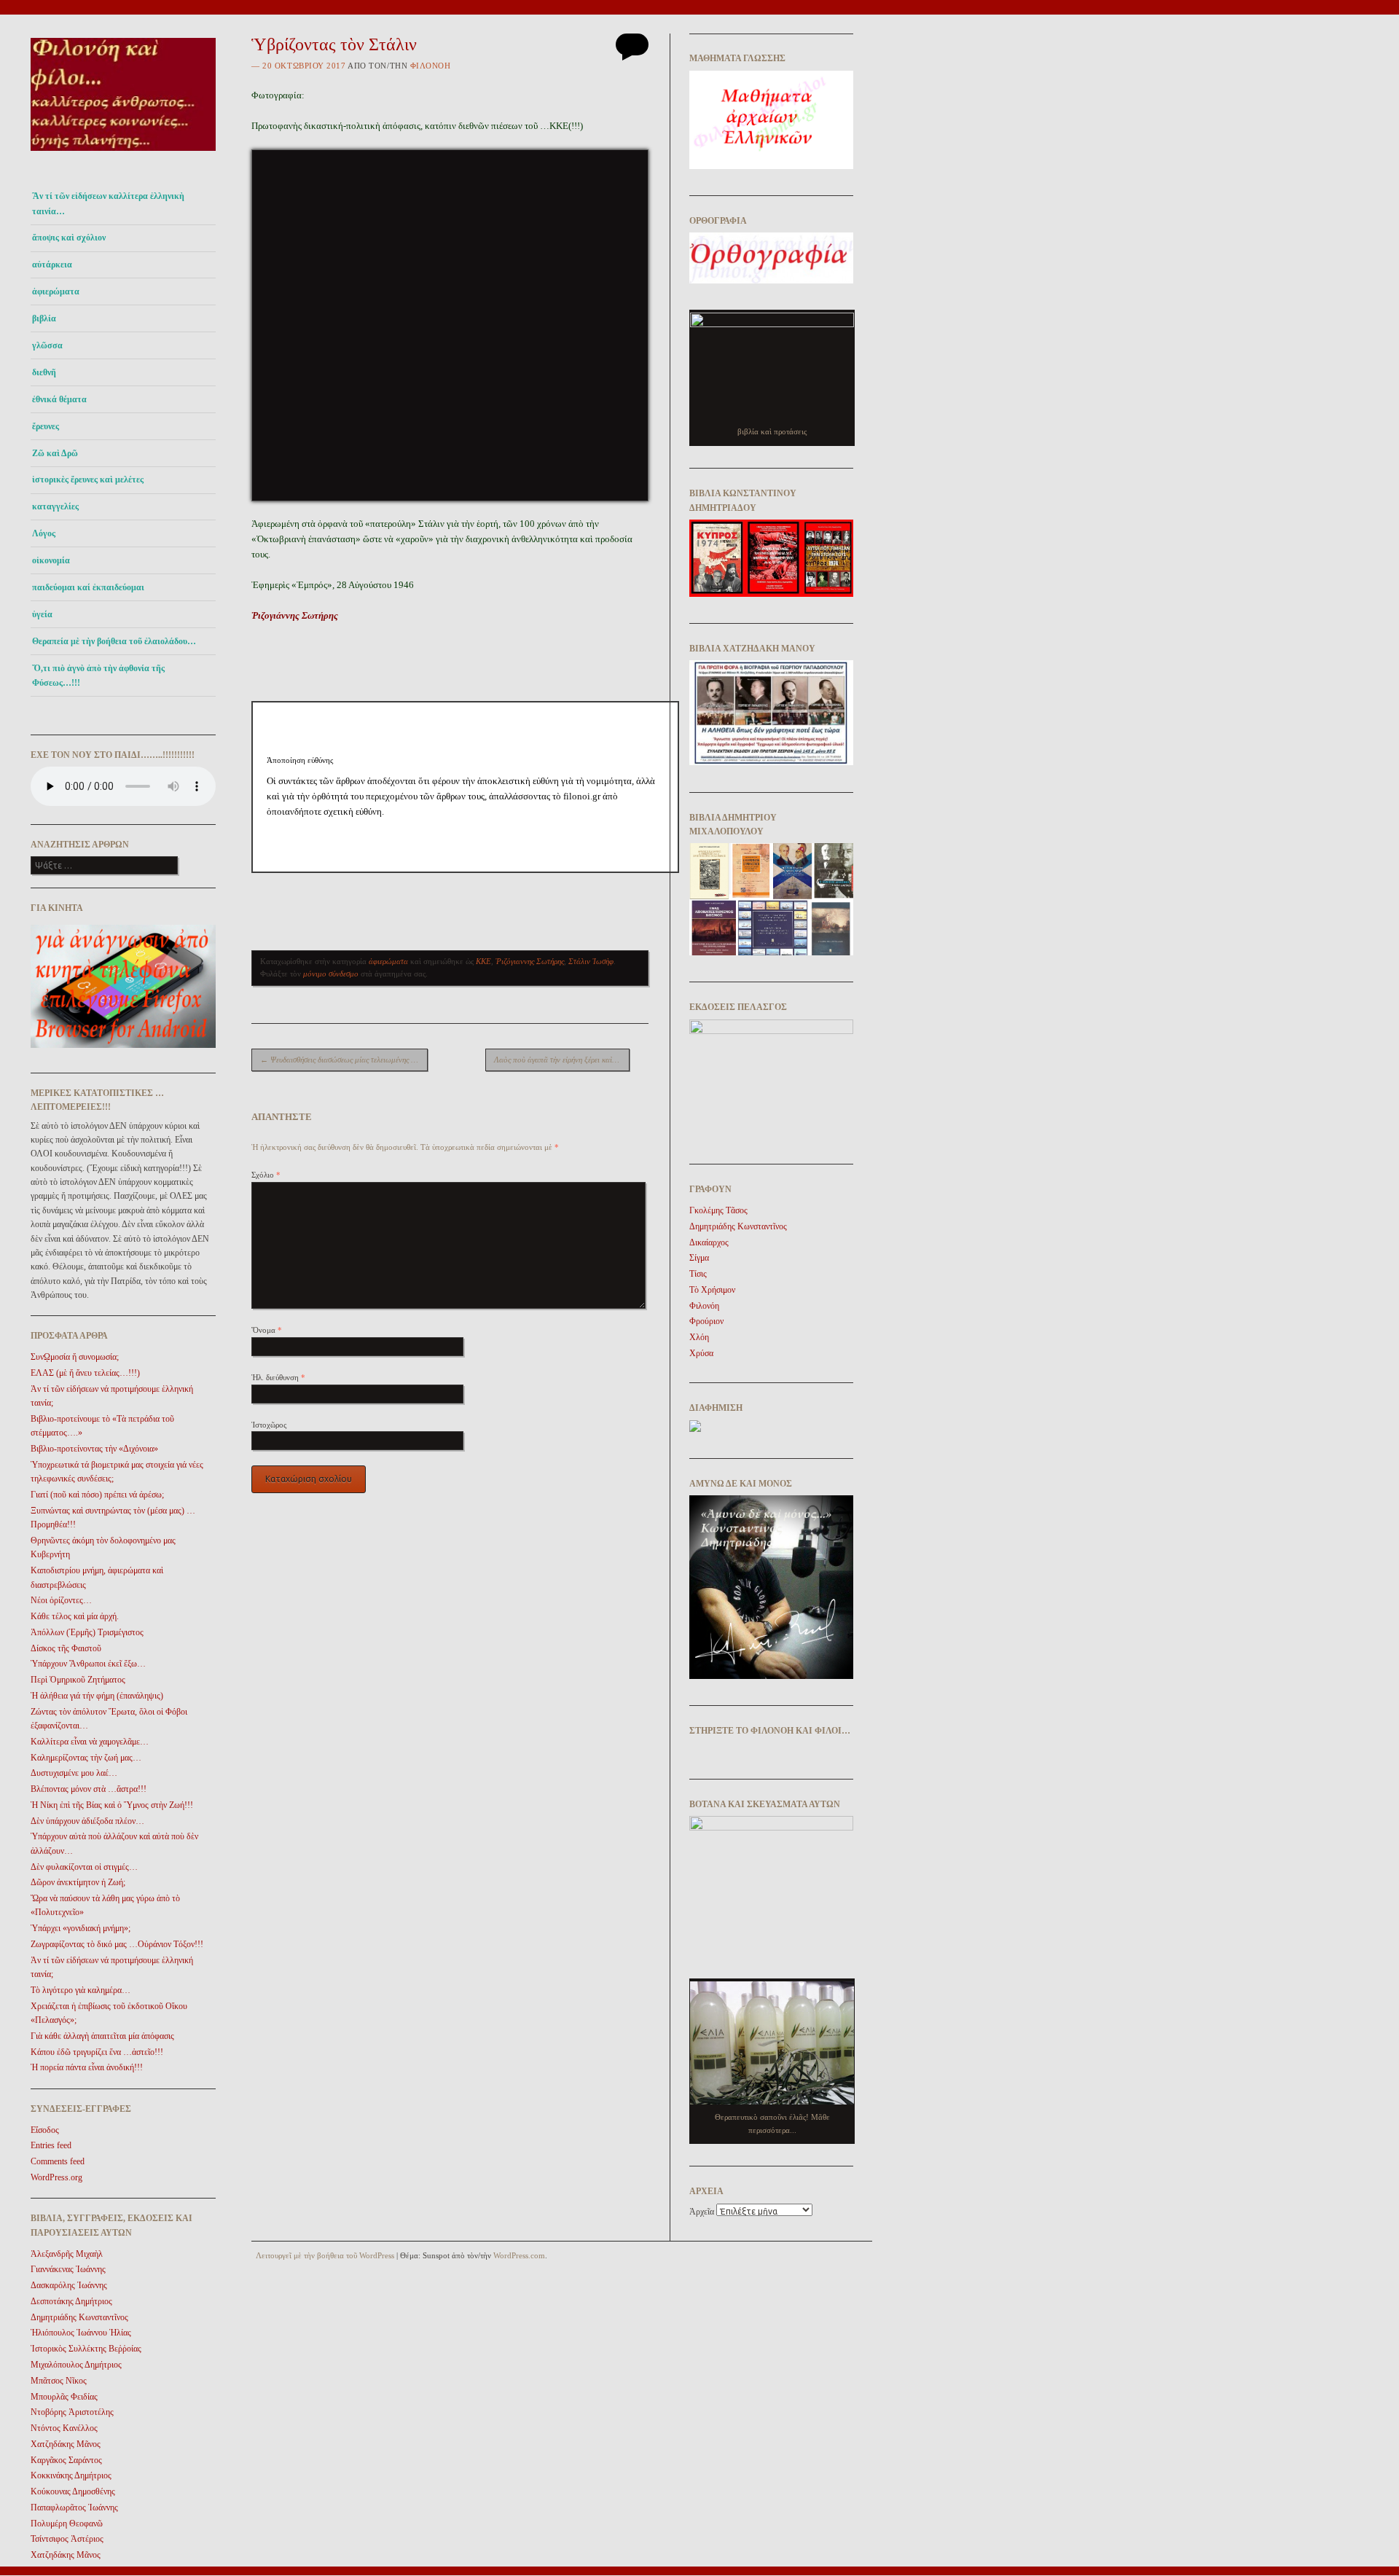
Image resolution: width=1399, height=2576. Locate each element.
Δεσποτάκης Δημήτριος (71, 2301)
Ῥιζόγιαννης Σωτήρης (530, 961)
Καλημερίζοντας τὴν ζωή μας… (86, 1758)
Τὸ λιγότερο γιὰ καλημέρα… (81, 1990)
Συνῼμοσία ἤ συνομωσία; (75, 1357)
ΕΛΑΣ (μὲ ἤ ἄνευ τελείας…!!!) (85, 1373)
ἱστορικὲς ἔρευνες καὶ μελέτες (88, 479)
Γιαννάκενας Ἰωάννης (68, 2269)
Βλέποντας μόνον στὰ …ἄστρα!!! (89, 1789)
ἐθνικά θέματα (59, 399)
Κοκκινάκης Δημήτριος (71, 2475)
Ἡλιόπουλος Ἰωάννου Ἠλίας (81, 2333)
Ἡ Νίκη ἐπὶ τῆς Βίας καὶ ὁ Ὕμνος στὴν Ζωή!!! (112, 1805)
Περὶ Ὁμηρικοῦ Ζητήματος (78, 1680)
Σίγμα (699, 1258)
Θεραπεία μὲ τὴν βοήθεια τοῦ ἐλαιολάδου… (114, 641)
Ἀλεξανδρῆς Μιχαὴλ (67, 2254)
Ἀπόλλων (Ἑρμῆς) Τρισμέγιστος (87, 1632)
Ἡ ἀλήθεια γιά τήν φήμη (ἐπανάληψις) (97, 1696)
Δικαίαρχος (709, 1242)
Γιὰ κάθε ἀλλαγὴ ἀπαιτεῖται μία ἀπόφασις (102, 2036)
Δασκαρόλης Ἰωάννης (69, 2285)
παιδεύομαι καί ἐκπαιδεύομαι (88, 587)
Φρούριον (706, 1321)
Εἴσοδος (45, 2130)
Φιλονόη (431, 66)
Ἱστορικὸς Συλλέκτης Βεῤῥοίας (86, 2349)
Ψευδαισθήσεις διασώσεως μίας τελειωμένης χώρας (344, 1060)
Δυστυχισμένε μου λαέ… (74, 1773)
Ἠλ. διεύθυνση (278, 1377)
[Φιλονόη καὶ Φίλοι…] (123, 155)
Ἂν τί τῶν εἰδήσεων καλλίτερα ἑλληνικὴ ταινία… (108, 203)
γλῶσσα (47, 345)
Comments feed (58, 2161)
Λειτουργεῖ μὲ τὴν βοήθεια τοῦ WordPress (325, 2255)
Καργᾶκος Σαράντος (66, 2460)
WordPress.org (56, 2177)
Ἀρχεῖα (702, 2212)
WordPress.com (519, 2255)
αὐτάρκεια (52, 265)
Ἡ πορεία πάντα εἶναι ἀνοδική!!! (87, 2067)
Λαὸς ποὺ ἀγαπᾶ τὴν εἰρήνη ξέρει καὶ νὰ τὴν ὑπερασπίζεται (562, 1060)
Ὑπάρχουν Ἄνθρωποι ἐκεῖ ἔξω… (88, 1664)
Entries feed (51, 2145)
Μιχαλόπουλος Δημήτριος (76, 2365)
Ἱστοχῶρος (269, 1425)
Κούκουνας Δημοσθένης (73, 2491)
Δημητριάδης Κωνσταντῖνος (79, 2317)
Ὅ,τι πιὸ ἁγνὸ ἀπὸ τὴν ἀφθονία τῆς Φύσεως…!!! (98, 676)
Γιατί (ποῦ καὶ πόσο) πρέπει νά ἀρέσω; (97, 1495)
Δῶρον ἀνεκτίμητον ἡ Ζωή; (78, 1882)
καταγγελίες (55, 506)
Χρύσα (701, 1353)
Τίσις (698, 1274)
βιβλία (44, 318)
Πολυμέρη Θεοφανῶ (67, 2524)
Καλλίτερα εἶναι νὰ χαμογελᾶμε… (90, 1742)
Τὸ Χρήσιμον (712, 1290)
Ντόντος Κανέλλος (64, 2428)
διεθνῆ (44, 372)
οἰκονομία (51, 560)
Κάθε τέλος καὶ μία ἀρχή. (75, 1616)
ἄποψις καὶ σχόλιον (69, 238)
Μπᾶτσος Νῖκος (59, 2381)
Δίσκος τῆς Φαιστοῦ (66, 1648)
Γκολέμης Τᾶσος (718, 1210)
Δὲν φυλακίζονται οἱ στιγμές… (84, 1867)
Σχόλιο (266, 1175)
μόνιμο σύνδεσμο (331, 974)
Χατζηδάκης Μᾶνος (66, 2444)
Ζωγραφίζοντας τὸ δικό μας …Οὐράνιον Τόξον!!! (117, 1944)
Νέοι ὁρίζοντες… (61, 1600)
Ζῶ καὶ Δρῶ (55, 453)
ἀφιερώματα (56, 291)
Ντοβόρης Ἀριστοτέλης (72, 2412)
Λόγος (44, 533)
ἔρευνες (46, 426)
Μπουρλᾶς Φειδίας (64, 2397)
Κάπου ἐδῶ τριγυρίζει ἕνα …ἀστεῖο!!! (97, 2052)
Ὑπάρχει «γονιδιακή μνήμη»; (81, 1928)
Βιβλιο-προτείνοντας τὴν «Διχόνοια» (94, 1449)
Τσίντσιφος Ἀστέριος (67, 2539)
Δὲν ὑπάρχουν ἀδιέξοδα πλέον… (87, 1821)
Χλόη (699, 1337)
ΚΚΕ (483, 961)
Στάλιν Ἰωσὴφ (591, 961)
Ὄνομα (267, 1330)
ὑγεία (42, 614)
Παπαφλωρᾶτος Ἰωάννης (74, 2508)
